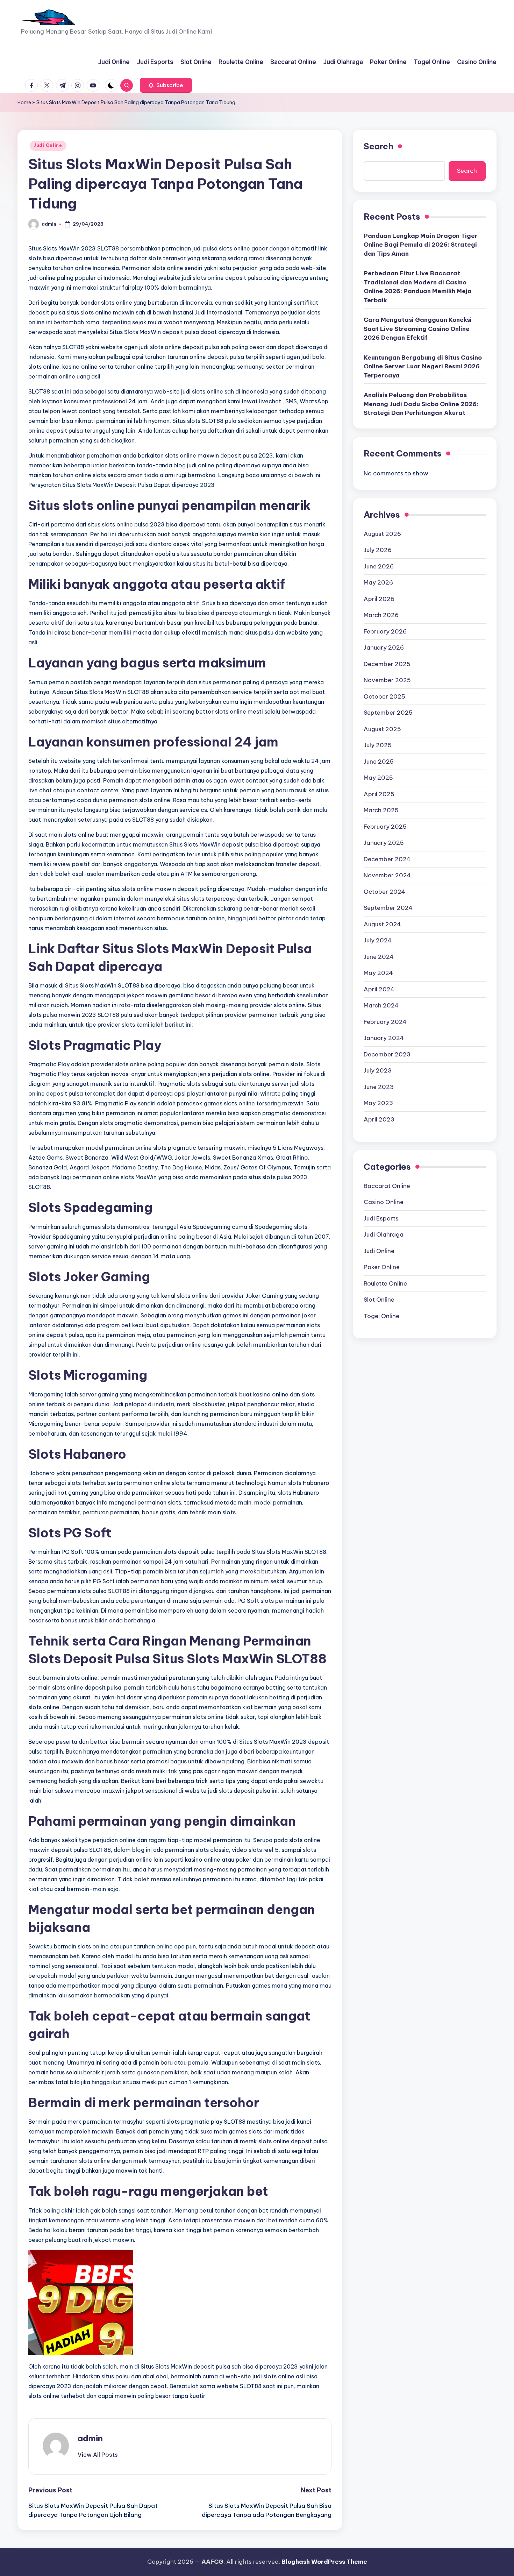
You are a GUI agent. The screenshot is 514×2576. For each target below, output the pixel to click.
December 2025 (387, 664)
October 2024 (384, 892)
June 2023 (379, 1087)
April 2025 (379, 794)
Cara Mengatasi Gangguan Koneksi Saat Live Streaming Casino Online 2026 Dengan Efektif (418, 329)
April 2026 (379, 599)
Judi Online (48, 145)
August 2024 (382, 924)
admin (90, 2438)
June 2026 (379, 566)
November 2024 (387, 875)
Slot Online (379, 1300)
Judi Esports (381, 1218)
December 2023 (387, 1054)
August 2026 (382, 534)
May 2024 (378, 973)
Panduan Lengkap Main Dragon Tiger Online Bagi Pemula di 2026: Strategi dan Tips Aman (421, 245)
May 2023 (378, 1103)
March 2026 (381, 615)
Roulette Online (385, 1283)
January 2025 (384, 843)
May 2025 (378, 778)
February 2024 (385, 1022)
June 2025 (379, 762)
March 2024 (381, 1005)
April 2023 (379, 1119)
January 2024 (384, 1038)
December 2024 (387, 859)
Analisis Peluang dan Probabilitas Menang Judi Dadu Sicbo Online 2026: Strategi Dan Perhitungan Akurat (421, 404)
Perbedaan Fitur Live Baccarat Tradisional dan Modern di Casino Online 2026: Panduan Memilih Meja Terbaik (418, 287)
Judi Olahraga (384, 1234)
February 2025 (385, 827)
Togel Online (381, 1316)
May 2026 (378, 582)
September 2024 (388, 908)
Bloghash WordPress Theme (324, 2562)
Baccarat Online (387, 1186)
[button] (166, 85)
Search (379, 146)
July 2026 (378, 550)
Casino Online (384, 1202)
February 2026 (385, 631)
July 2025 (378, 745)
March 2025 (381, 810)
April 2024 (379, 989)
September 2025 (388, 713)
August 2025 (382, 729)
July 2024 (378, 940)
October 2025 (384, 696)
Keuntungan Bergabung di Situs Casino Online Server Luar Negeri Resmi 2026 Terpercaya (423, 366)
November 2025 (387, 680)
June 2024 (379, 957)
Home (24, 102)
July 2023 (378, 1070)
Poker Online (382, 1267)
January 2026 (384, 647)
